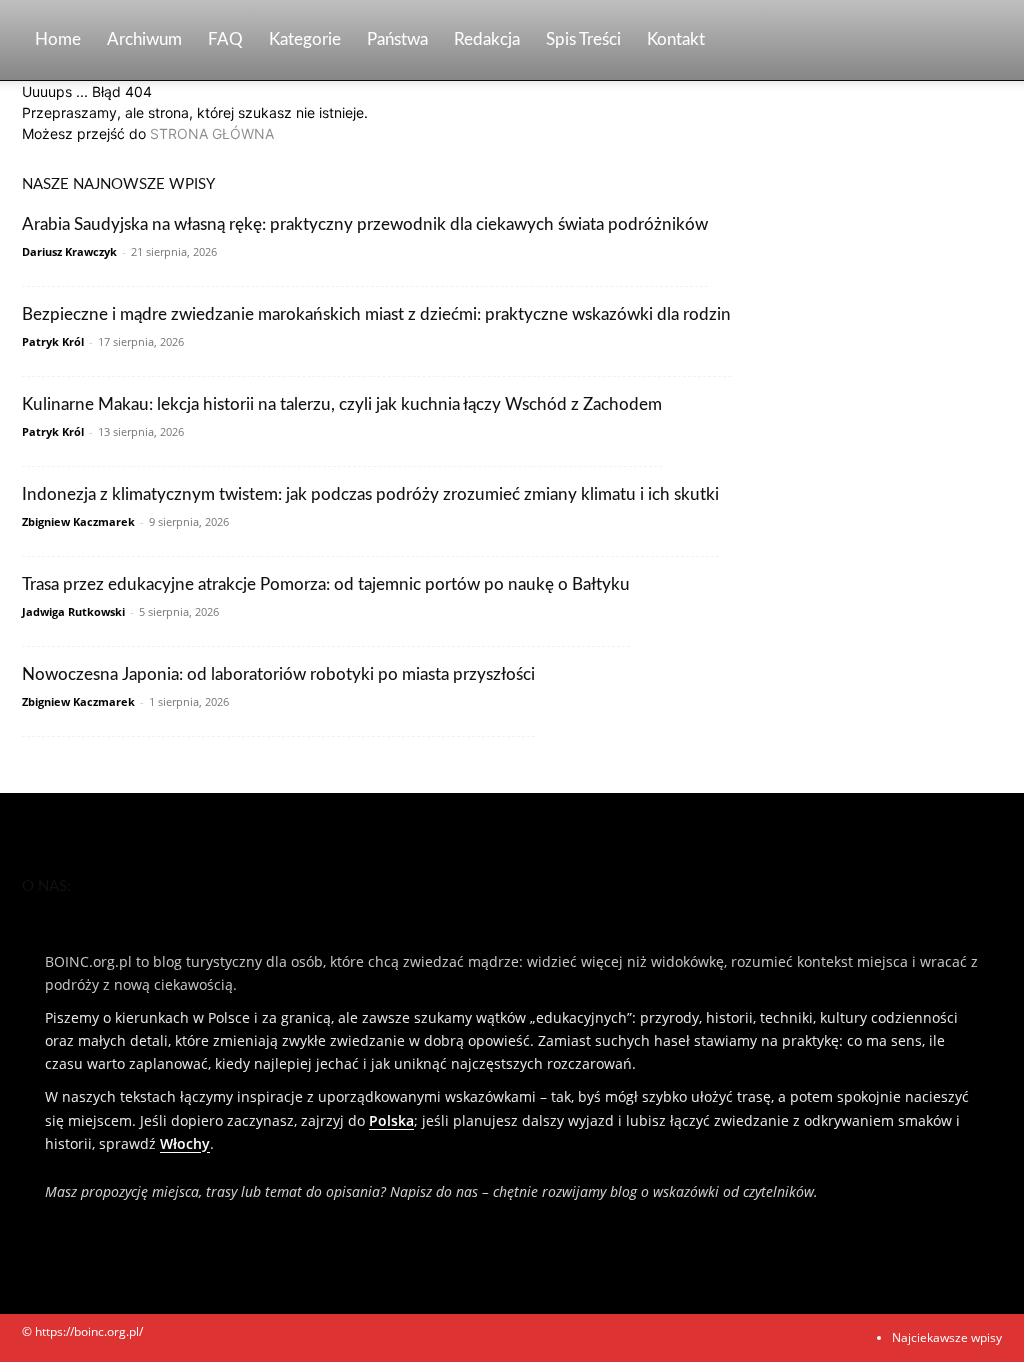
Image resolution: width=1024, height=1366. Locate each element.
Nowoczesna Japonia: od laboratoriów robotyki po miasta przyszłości (278, 674)
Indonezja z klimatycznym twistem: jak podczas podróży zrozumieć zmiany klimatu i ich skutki (370, 494)
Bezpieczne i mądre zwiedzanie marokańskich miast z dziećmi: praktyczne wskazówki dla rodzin (376, 314)
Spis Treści (583, 39)
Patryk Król (53, 341)
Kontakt (676, 39)
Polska (391, 1120)
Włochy (185, 1143)
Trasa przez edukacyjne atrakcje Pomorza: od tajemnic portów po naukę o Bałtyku (326, 584)
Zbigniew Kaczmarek (78, 521)
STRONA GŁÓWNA (212, 133)
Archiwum (144, 39)
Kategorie (305, 39)
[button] (978, 41)
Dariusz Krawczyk (69, 251)
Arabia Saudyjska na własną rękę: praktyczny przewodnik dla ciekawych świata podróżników (365, 224)
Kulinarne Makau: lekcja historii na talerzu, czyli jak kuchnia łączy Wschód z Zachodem (342, 404)
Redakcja (487, 39)
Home (58, 39)
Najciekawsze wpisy (947, 1337)
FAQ (225, 39)
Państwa (397, 39)
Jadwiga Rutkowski (73, 611)
